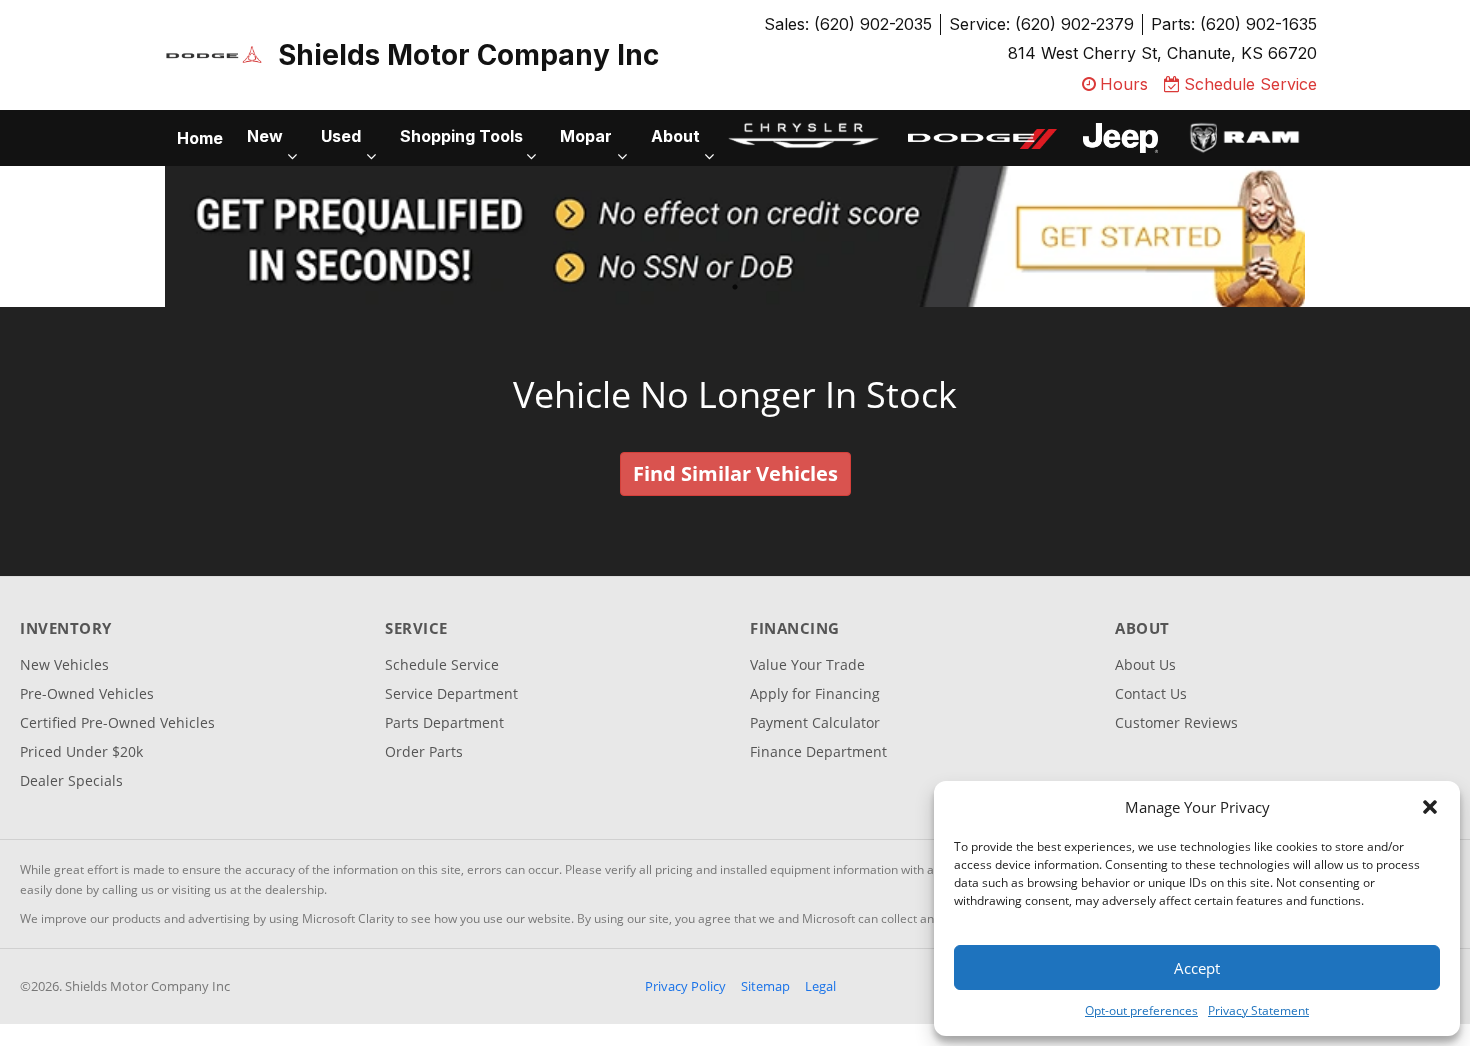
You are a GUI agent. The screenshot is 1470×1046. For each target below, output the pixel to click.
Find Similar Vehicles (735, 473)
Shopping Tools (461, 136)
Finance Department (818, 751)
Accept (1197, 968)
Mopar (586, 136)
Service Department (451, 693)
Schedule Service (442, 664)
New (265, 136)
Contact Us (1151, 693)
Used (341, 136)
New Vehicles (64, 664)
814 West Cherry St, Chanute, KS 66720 (1162, 53)
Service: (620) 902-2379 (1041, 24)
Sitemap (765, 986)
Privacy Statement (1258, 1010)
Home (200, 138)
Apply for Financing (815, 693)
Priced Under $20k (81, 751)
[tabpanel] (735, 236)
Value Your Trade (807, 664)
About (675, 136)
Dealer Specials (71, 780)
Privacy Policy (685, 986)
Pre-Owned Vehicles (87, 693)
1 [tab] (735, 286)
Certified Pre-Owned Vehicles (117, 722)
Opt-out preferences (1141, 1010)
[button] (1430, 807)
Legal (820, 986)
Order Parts (424, 751)
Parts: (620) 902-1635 (1234, 24)
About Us (1145, 664)
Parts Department (444, 722)
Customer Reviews (1176, 722)
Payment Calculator (815, 722)
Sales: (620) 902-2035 (848, 24)
